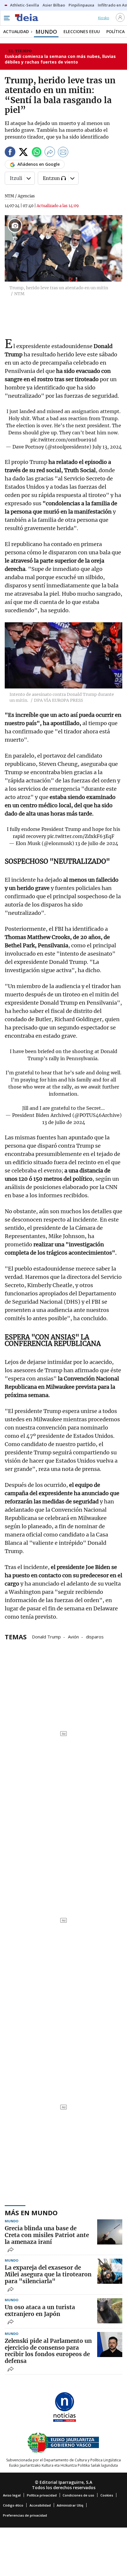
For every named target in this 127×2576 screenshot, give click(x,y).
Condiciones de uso (78, 2495)
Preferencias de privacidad (25, 2515)
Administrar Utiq (70, 2505)
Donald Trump (46, 1636)
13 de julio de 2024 (97, 843)
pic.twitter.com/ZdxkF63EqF (81, 836)
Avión (73, 1636)
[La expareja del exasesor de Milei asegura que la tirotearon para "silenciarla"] (110, 2271)
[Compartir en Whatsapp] (37, 153)
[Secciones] (6, 18)
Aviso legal (12, 2495)
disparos (95, 1636)
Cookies (107, 2495)
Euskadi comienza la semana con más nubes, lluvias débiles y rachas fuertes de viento (60, 59)
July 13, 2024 (107, 447)
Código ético (13, 2505)
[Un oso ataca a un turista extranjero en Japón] (110, 2311)
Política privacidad (42, 2495)
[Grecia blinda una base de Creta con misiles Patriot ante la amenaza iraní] (110, 2232)
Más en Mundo (31, 2213)
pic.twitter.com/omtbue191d (63, 440)
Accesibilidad (40, 2505)
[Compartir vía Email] (63, 153)
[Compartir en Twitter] (23, 153)
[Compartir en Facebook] (10, 153)
